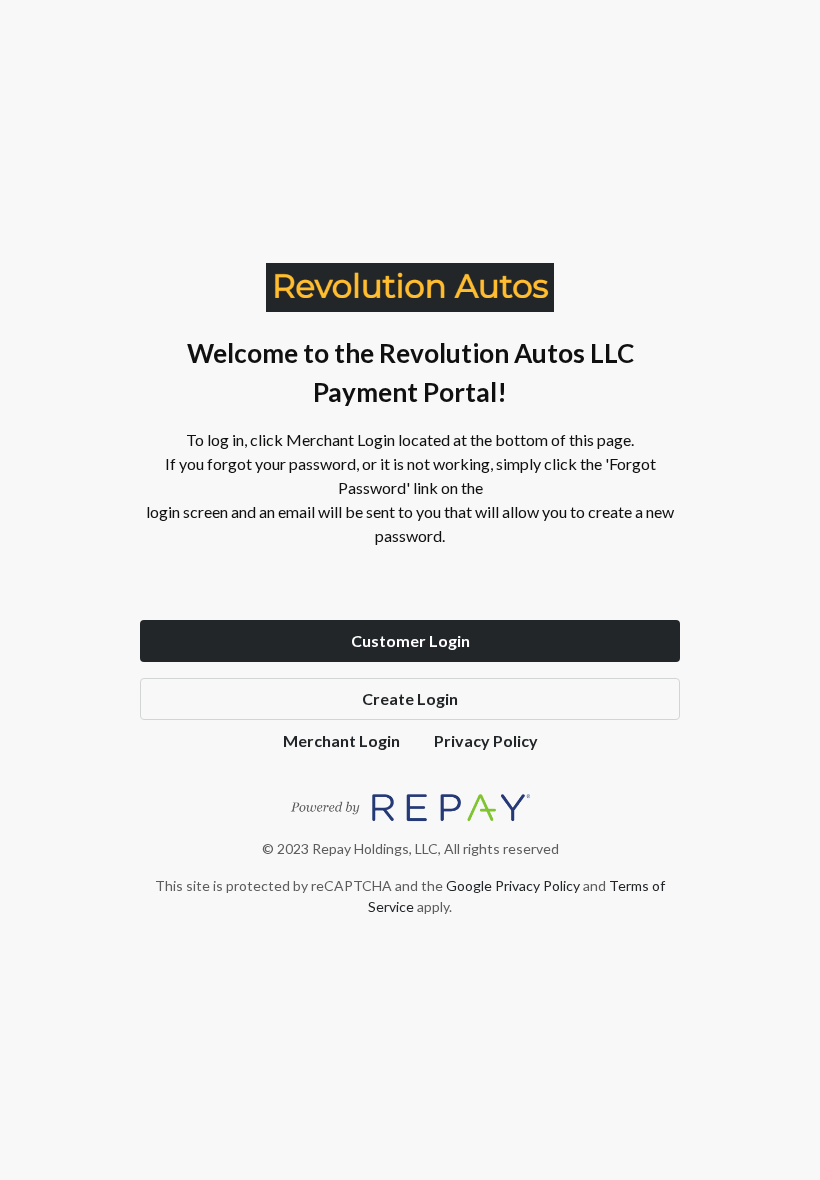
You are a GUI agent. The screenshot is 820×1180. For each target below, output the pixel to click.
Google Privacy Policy (513, 885)
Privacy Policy (486, 740)
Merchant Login (341, 740)
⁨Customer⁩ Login (410, 640)
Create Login (410, 698)
